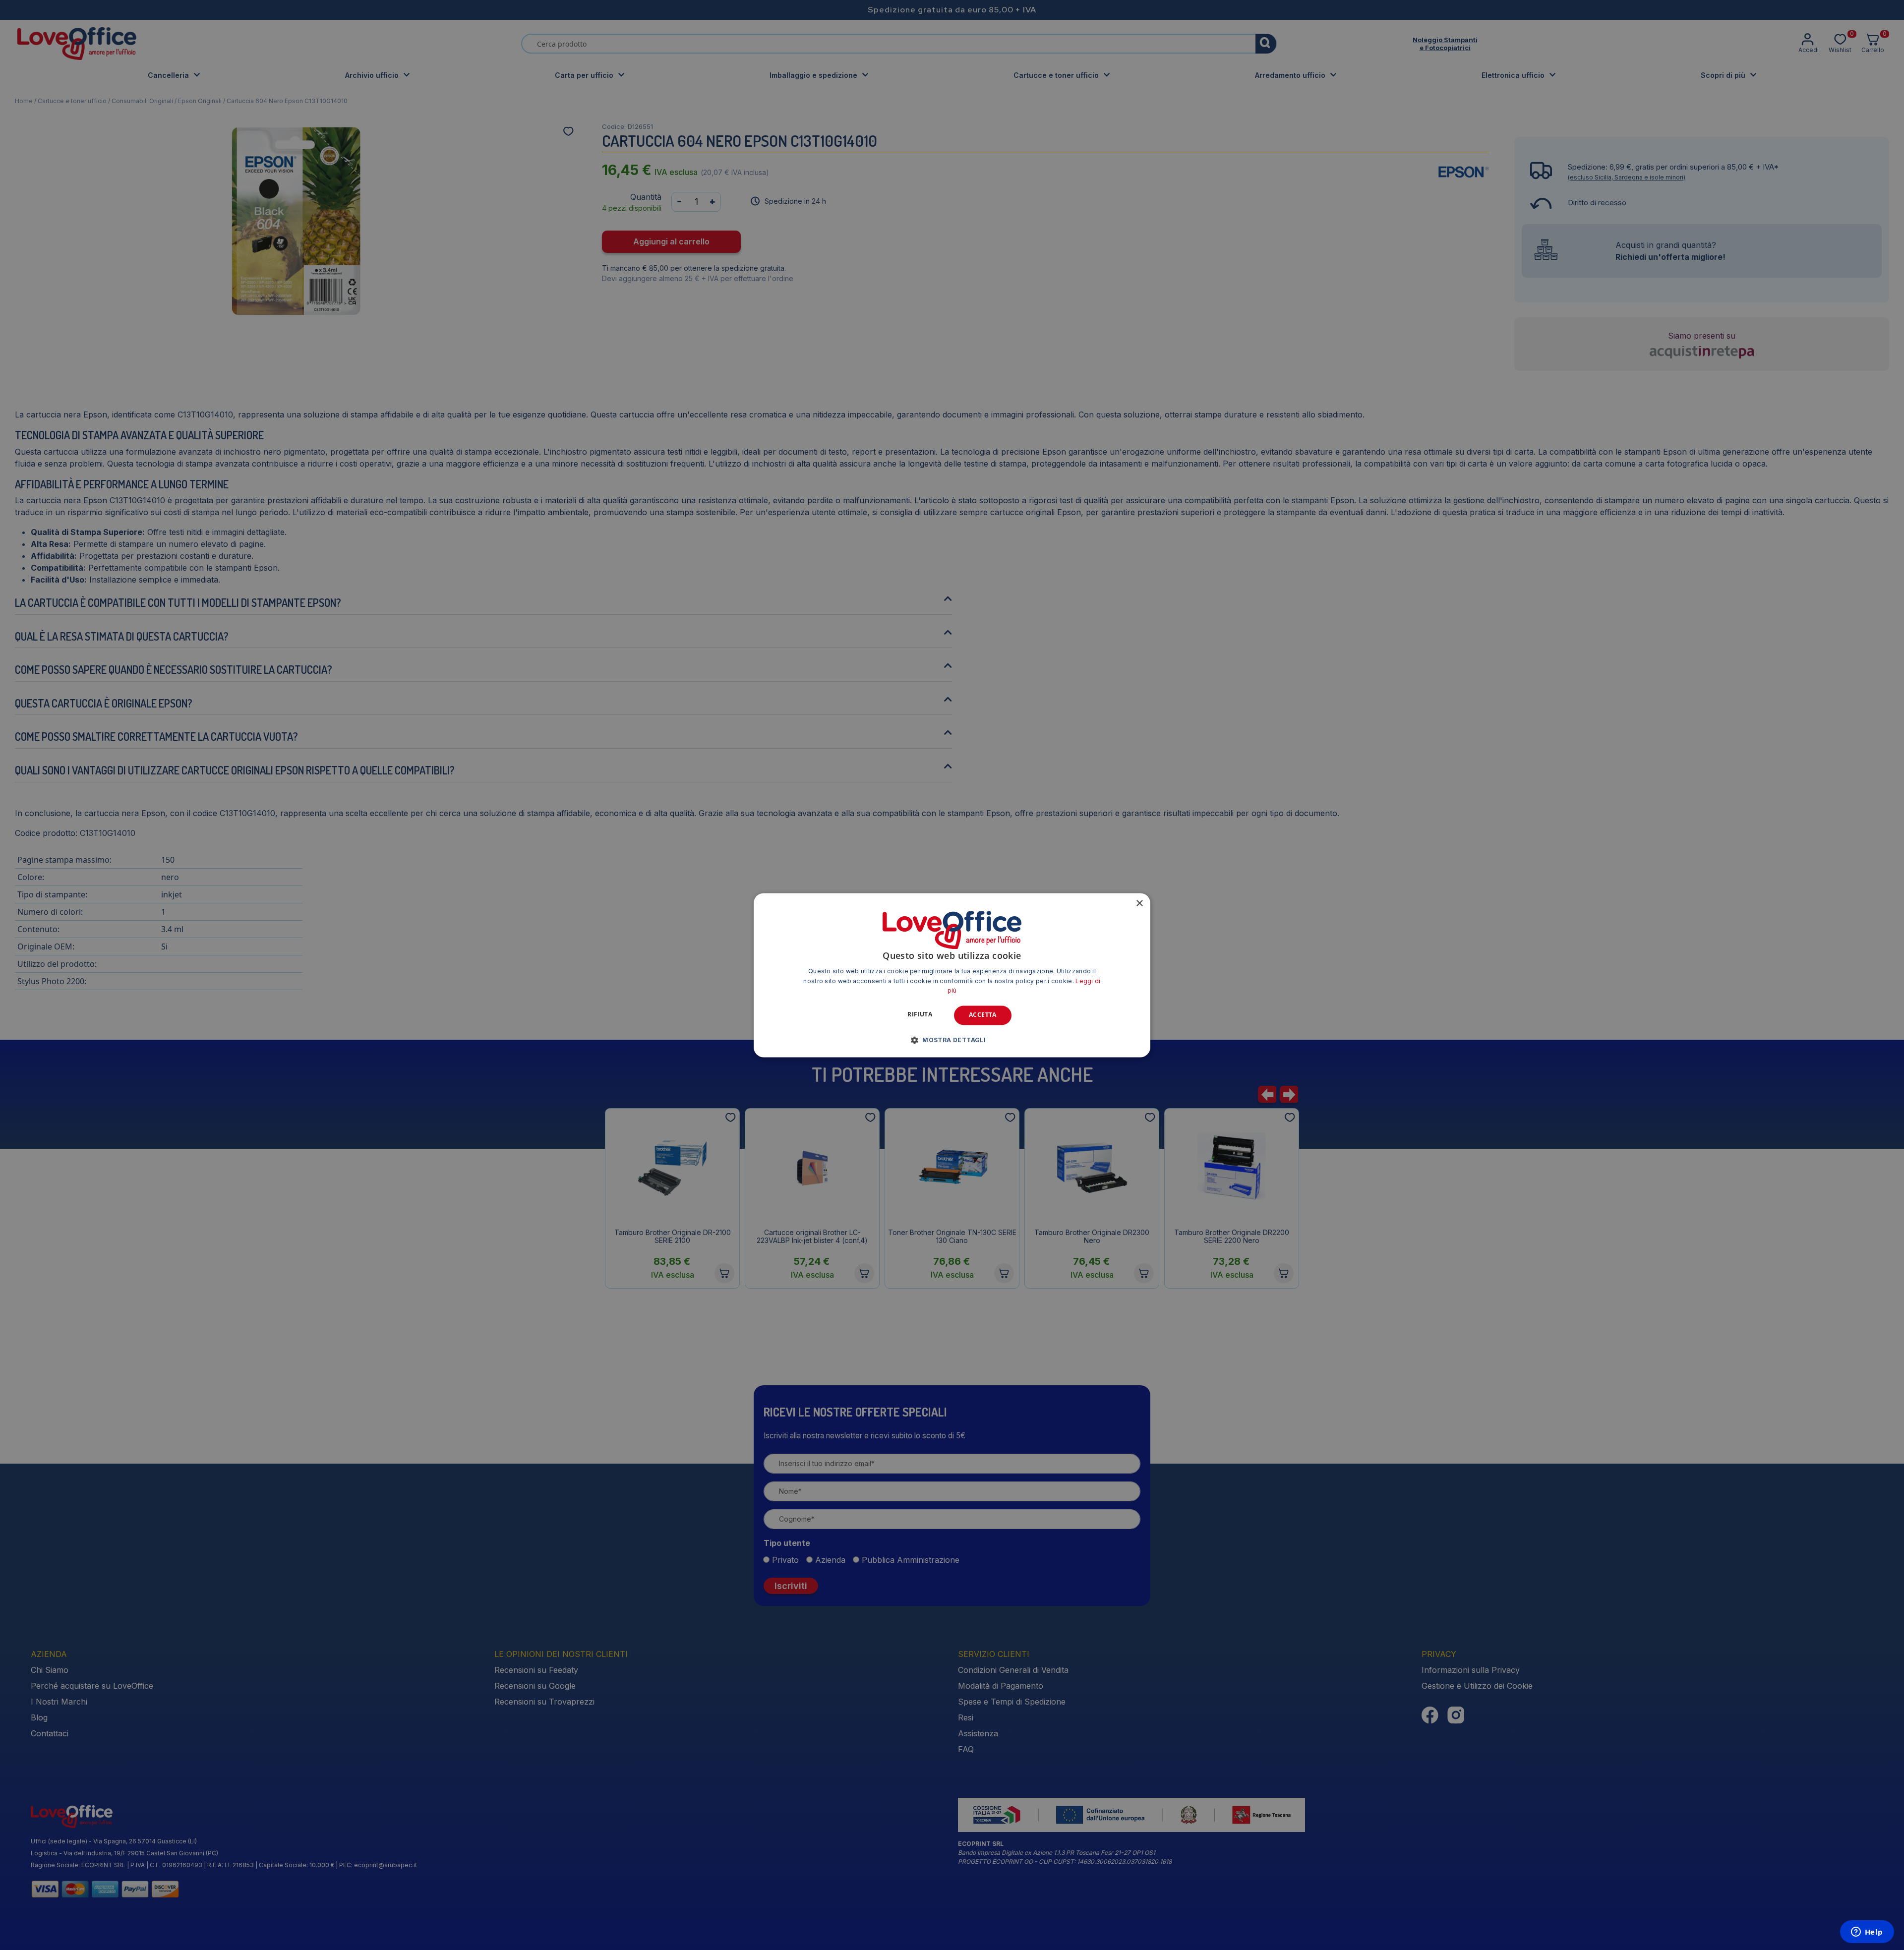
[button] (952, 1040)
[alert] (952, 975)
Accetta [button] (983, 1015)
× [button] (1139, 904)
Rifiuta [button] (920, 1015)
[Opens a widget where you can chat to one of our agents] (1867, 1933)
